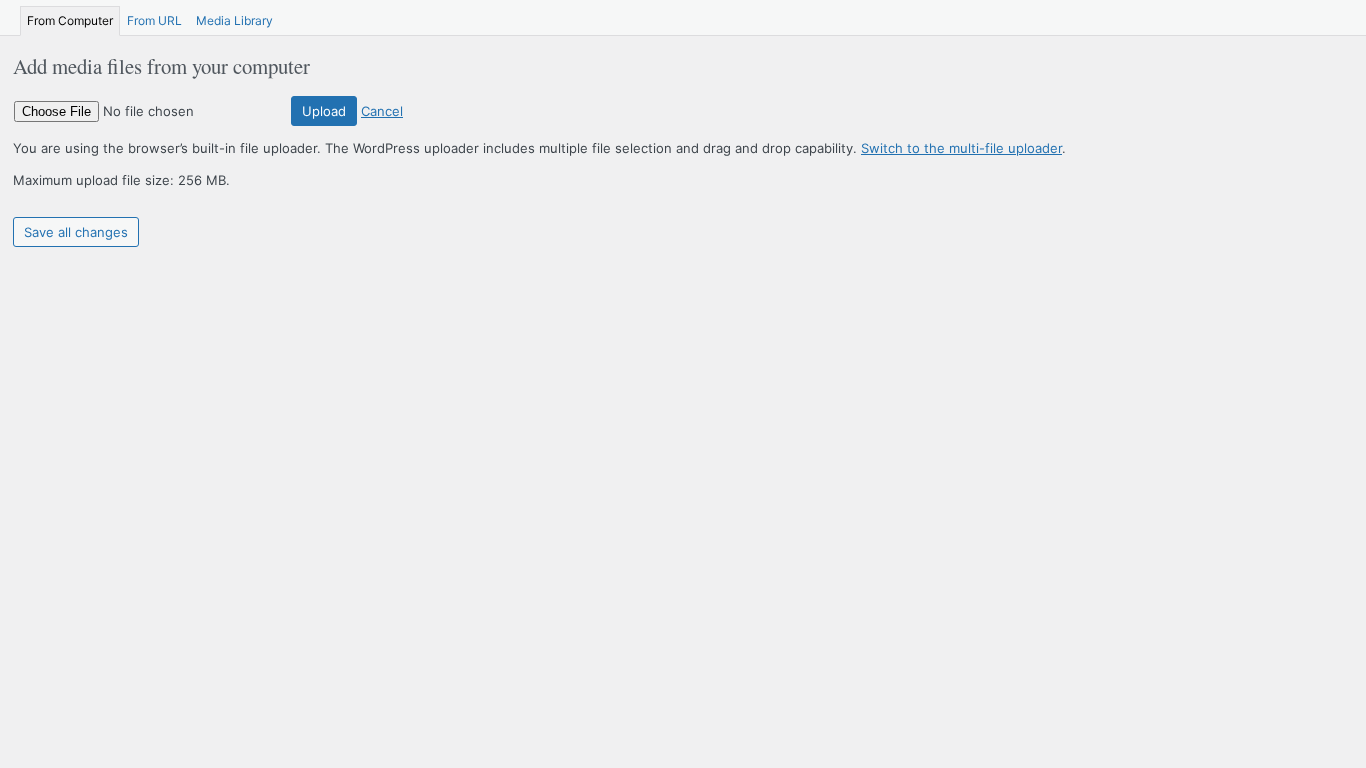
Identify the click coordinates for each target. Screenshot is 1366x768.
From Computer (70, 20)
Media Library (234, 20)
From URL (154, 20)
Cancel (382, 111)
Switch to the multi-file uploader (961, 148)
